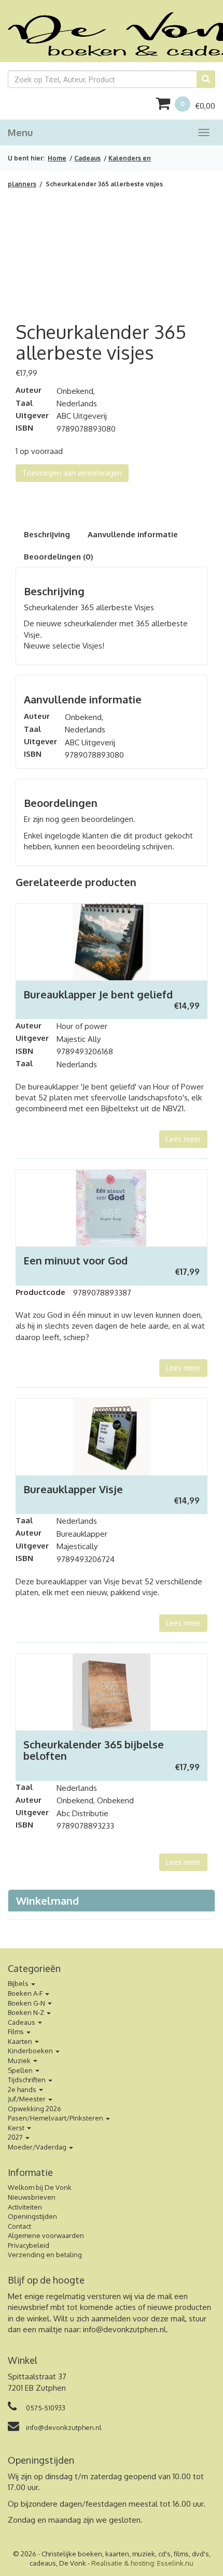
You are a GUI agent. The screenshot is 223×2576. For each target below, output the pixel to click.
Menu (20, 133)
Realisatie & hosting (123, 2563)
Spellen (21, 2070)
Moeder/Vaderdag (38, 2147)
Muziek (20, 2060)
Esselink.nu (175, 2563)
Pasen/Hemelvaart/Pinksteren (56, 2118)
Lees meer (183, 1139)
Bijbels (19, 1983)
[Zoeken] (206, 79)
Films (17, 2032)
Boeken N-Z (27, 2012)
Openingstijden (32, 2216)
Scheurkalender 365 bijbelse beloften (94, 1750)
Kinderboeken (31, 2051)
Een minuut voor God (75, 1260)
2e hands (23, 2089)
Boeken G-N (27, 2003)
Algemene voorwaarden (46, 2235)
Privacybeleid (29, 2245)
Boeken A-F (26, 1993)
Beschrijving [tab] (47, 534)
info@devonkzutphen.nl (124, 2329)
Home (57, 158)
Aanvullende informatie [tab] (133, 534)
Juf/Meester (27, 2099)
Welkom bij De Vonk (40, 2187)
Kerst (17, 2128)
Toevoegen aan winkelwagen (72, 473)
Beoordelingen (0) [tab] (59, 557)
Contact (19, 2226)
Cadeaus (87, 158)
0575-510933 (45, 2408)
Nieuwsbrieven (32, 2197)
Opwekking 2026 (34, 2109)
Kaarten (21, 2041)
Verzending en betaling (45, 2255)
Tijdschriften (27, 2080)
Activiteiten (25, 2207)
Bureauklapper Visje (73, 1489)
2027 (16, 2137)
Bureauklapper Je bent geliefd (98, 994)
